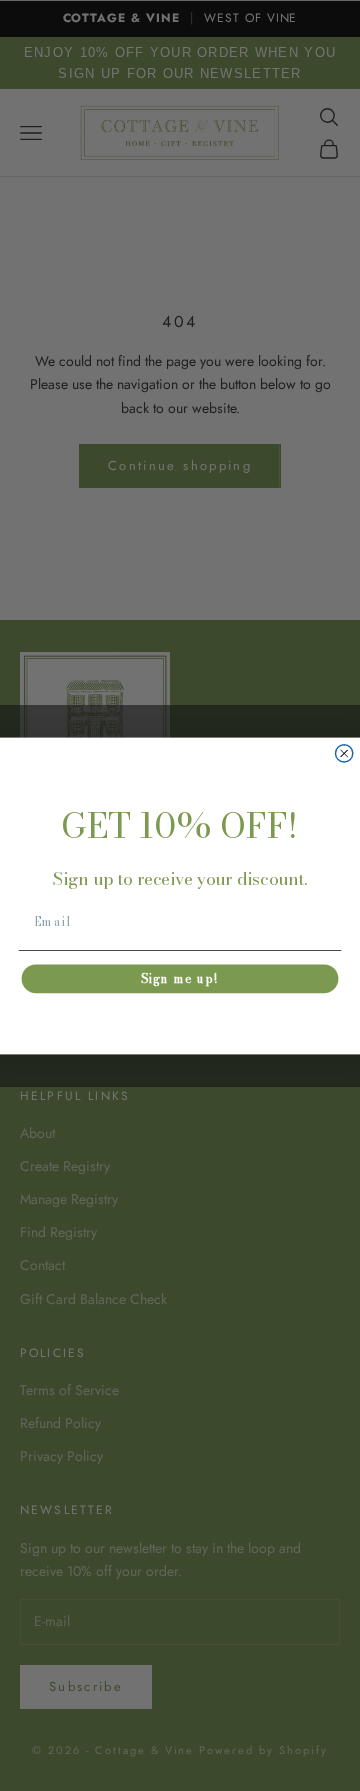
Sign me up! (180, 978)
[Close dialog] (344, 752)
